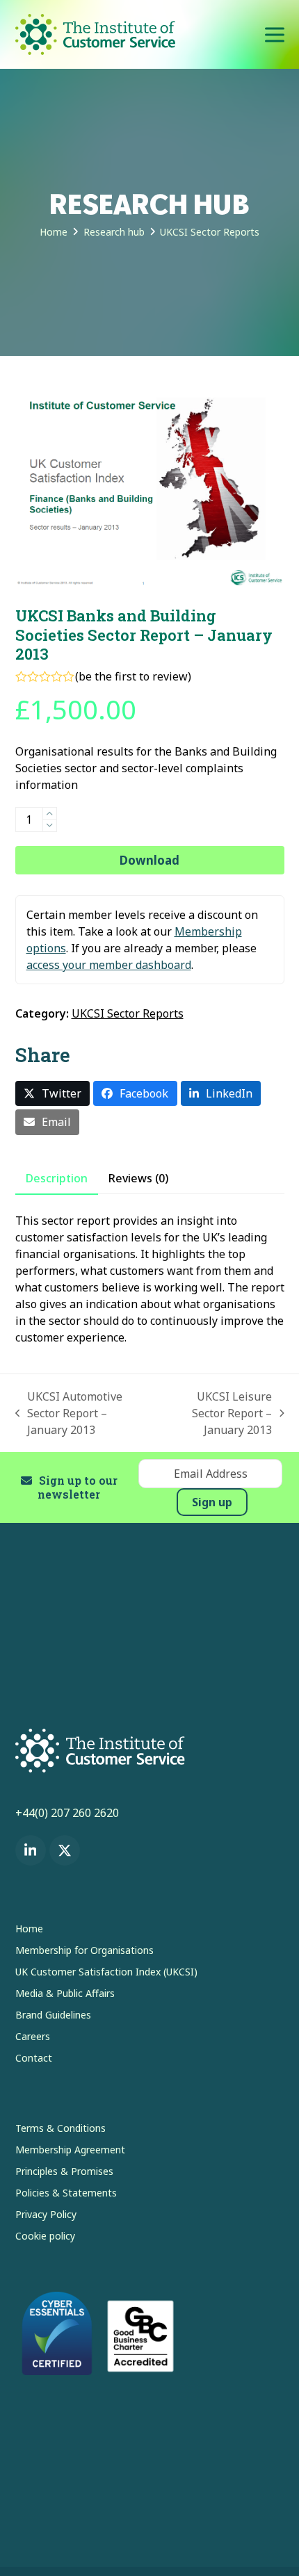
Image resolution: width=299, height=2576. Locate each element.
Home (29, 1929)
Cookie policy (45, 2236)
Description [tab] (57, 1178)
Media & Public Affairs (65, 1993)
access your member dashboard (109, 965)
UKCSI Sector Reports (128, 1013)
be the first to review (133, 676)
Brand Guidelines (53, 2015)
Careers (33, 2036)
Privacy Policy (46, 2214)
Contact (34, 2058)
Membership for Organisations (84, 1950)
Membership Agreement (70, 2150)
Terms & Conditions (60, 2128)
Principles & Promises (64, 2171)
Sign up (212, 1502)
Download (149, 860)
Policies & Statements (66, 2193)
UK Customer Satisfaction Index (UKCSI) (106, 1972)
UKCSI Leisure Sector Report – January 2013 (217, 1413)
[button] (275, 34)
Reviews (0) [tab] (138, 1178)
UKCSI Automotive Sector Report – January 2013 (69, 1413)
